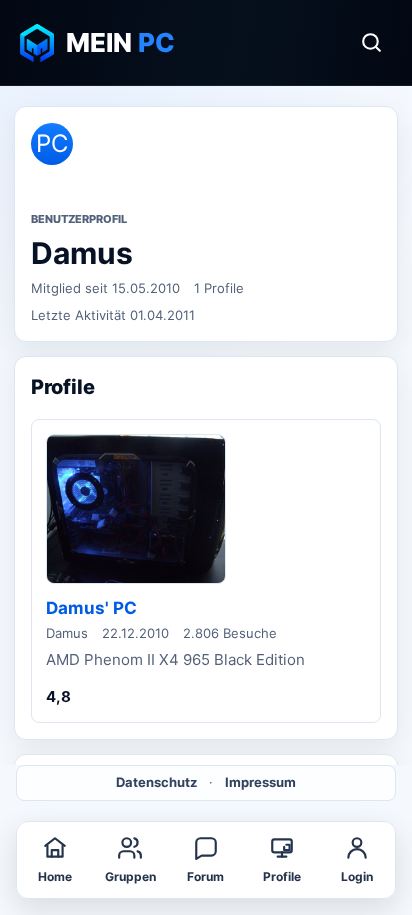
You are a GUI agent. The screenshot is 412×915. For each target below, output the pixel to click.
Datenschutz (156, 782)
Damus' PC (91, 608)
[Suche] (371, 43)
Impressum (260, 782)
